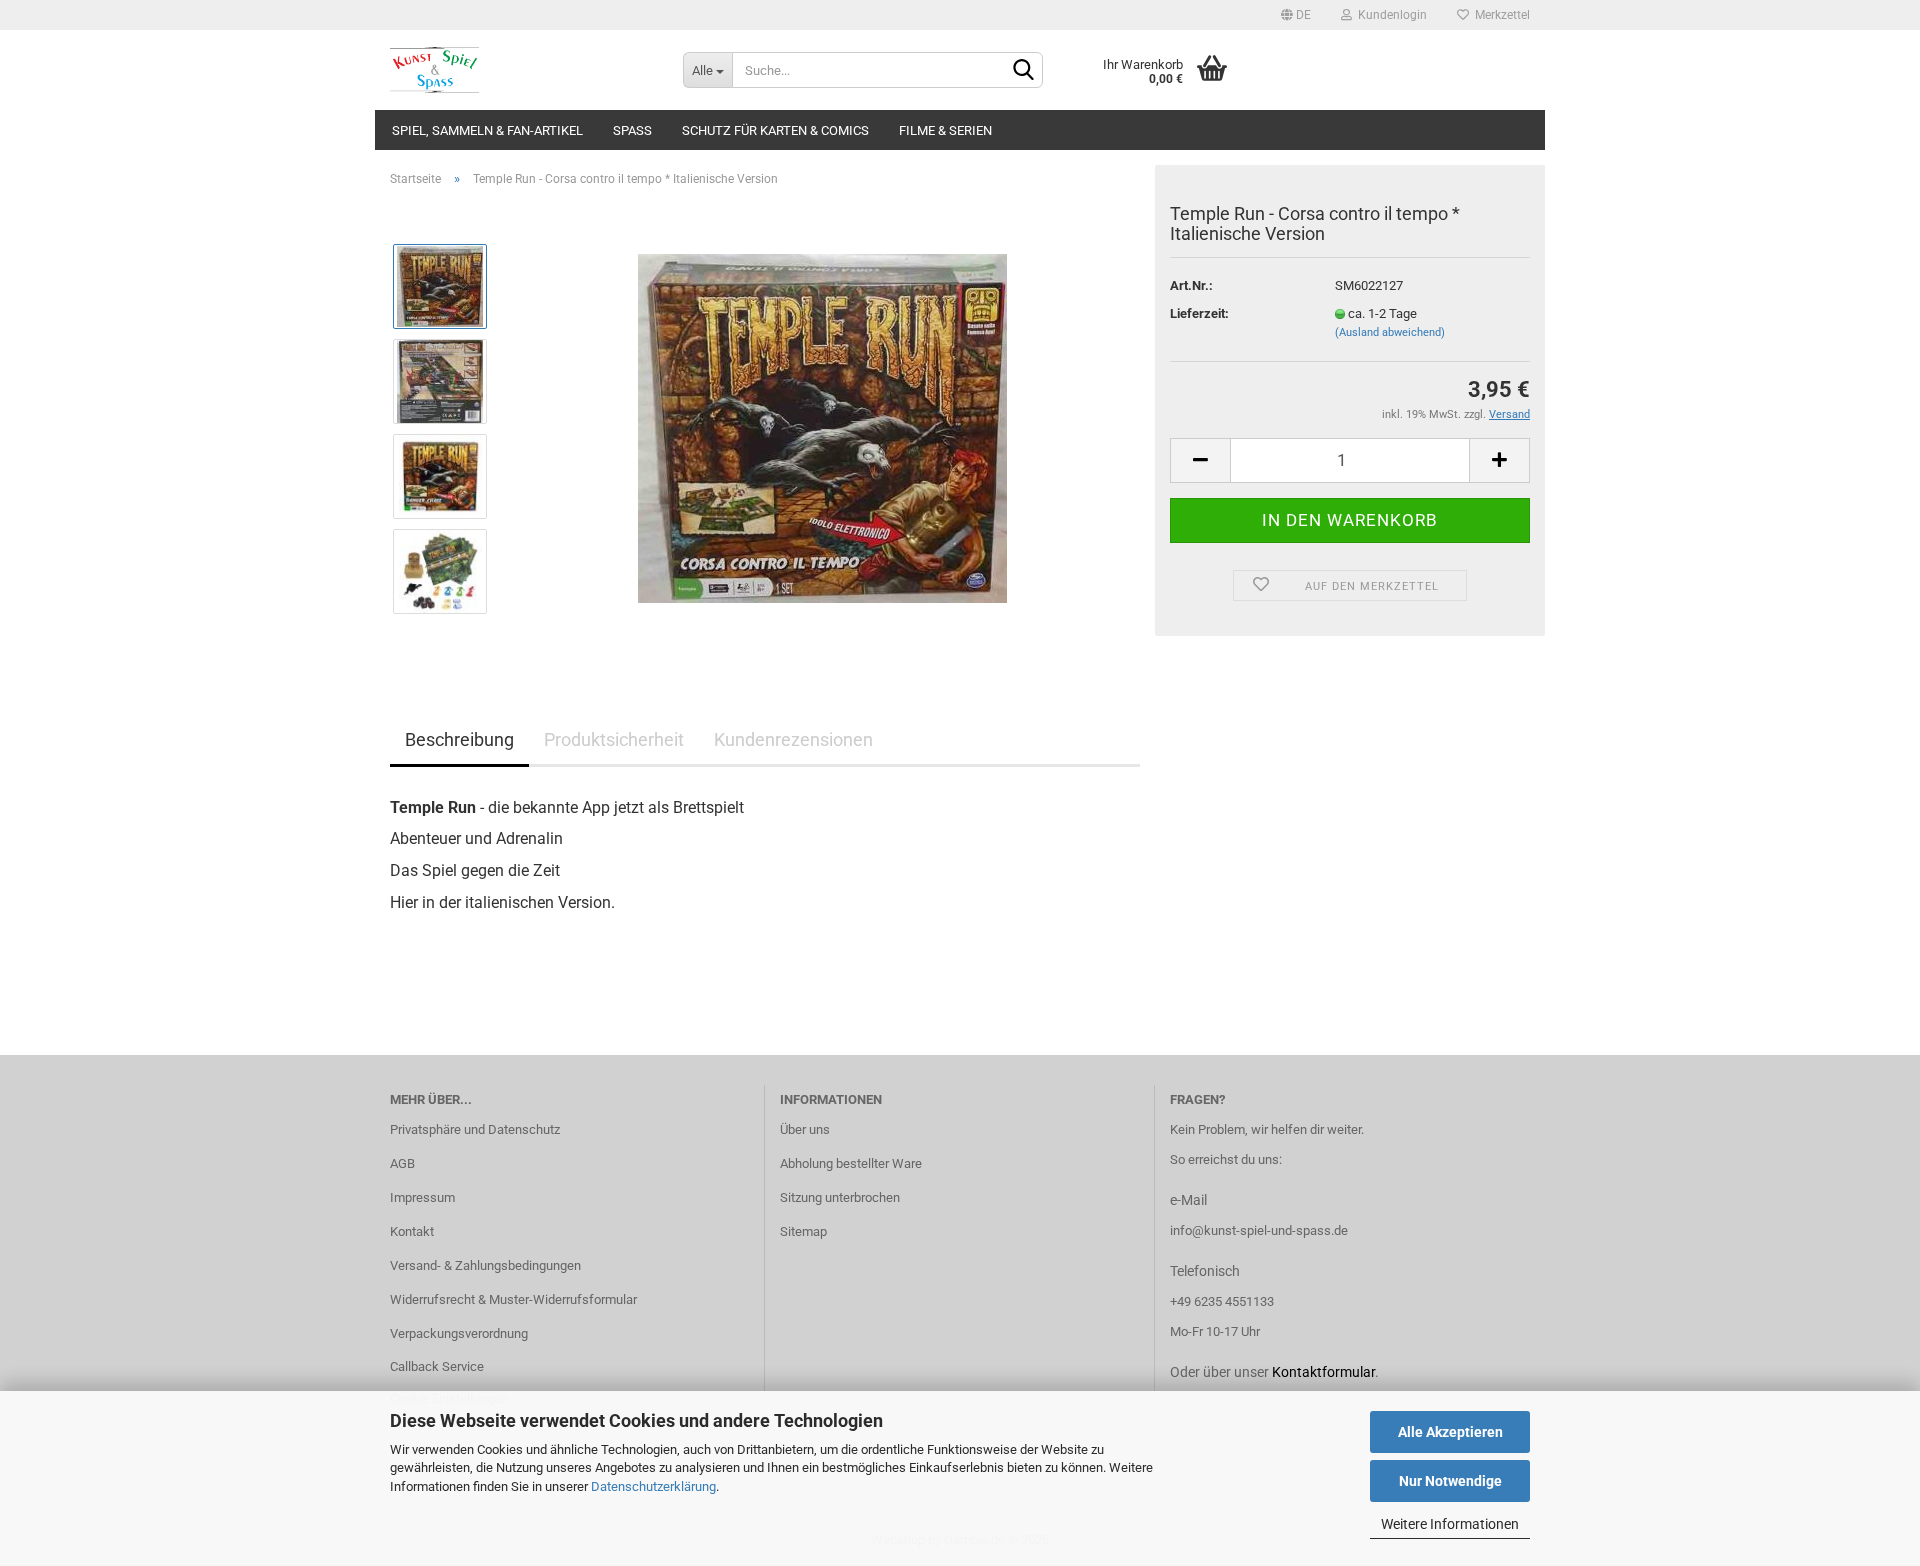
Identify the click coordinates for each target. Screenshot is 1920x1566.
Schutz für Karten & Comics (775, 130)
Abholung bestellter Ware (851, 1163)
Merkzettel (1499, 15)
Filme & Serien (945, 130)
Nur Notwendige (1450, 1481)
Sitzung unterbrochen (840, 1197)
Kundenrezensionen (793, 739)
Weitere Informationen (1450, 1524)
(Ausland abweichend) (1390, 332)
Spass (632, 130)
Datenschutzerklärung (653, 1486)
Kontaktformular (1323, 1372)
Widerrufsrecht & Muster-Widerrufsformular (513, 1299)
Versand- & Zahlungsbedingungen (485, 1265)
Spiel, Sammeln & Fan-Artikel (487, 130)
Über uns (805, 1129)
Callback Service (437, 1366)
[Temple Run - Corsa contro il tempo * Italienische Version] (822, 427)
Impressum (422, 1197)
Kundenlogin (1389, 15)
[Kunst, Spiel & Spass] (521, 70)
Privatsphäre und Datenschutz (475, 1129)
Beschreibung (459, 739)
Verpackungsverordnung (459, 1333)
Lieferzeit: (1199, 313)
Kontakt (412, 1231)
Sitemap (803, 1231)
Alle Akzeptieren (1450, 1432)
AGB (402, 1163)
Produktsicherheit (614, 739)
